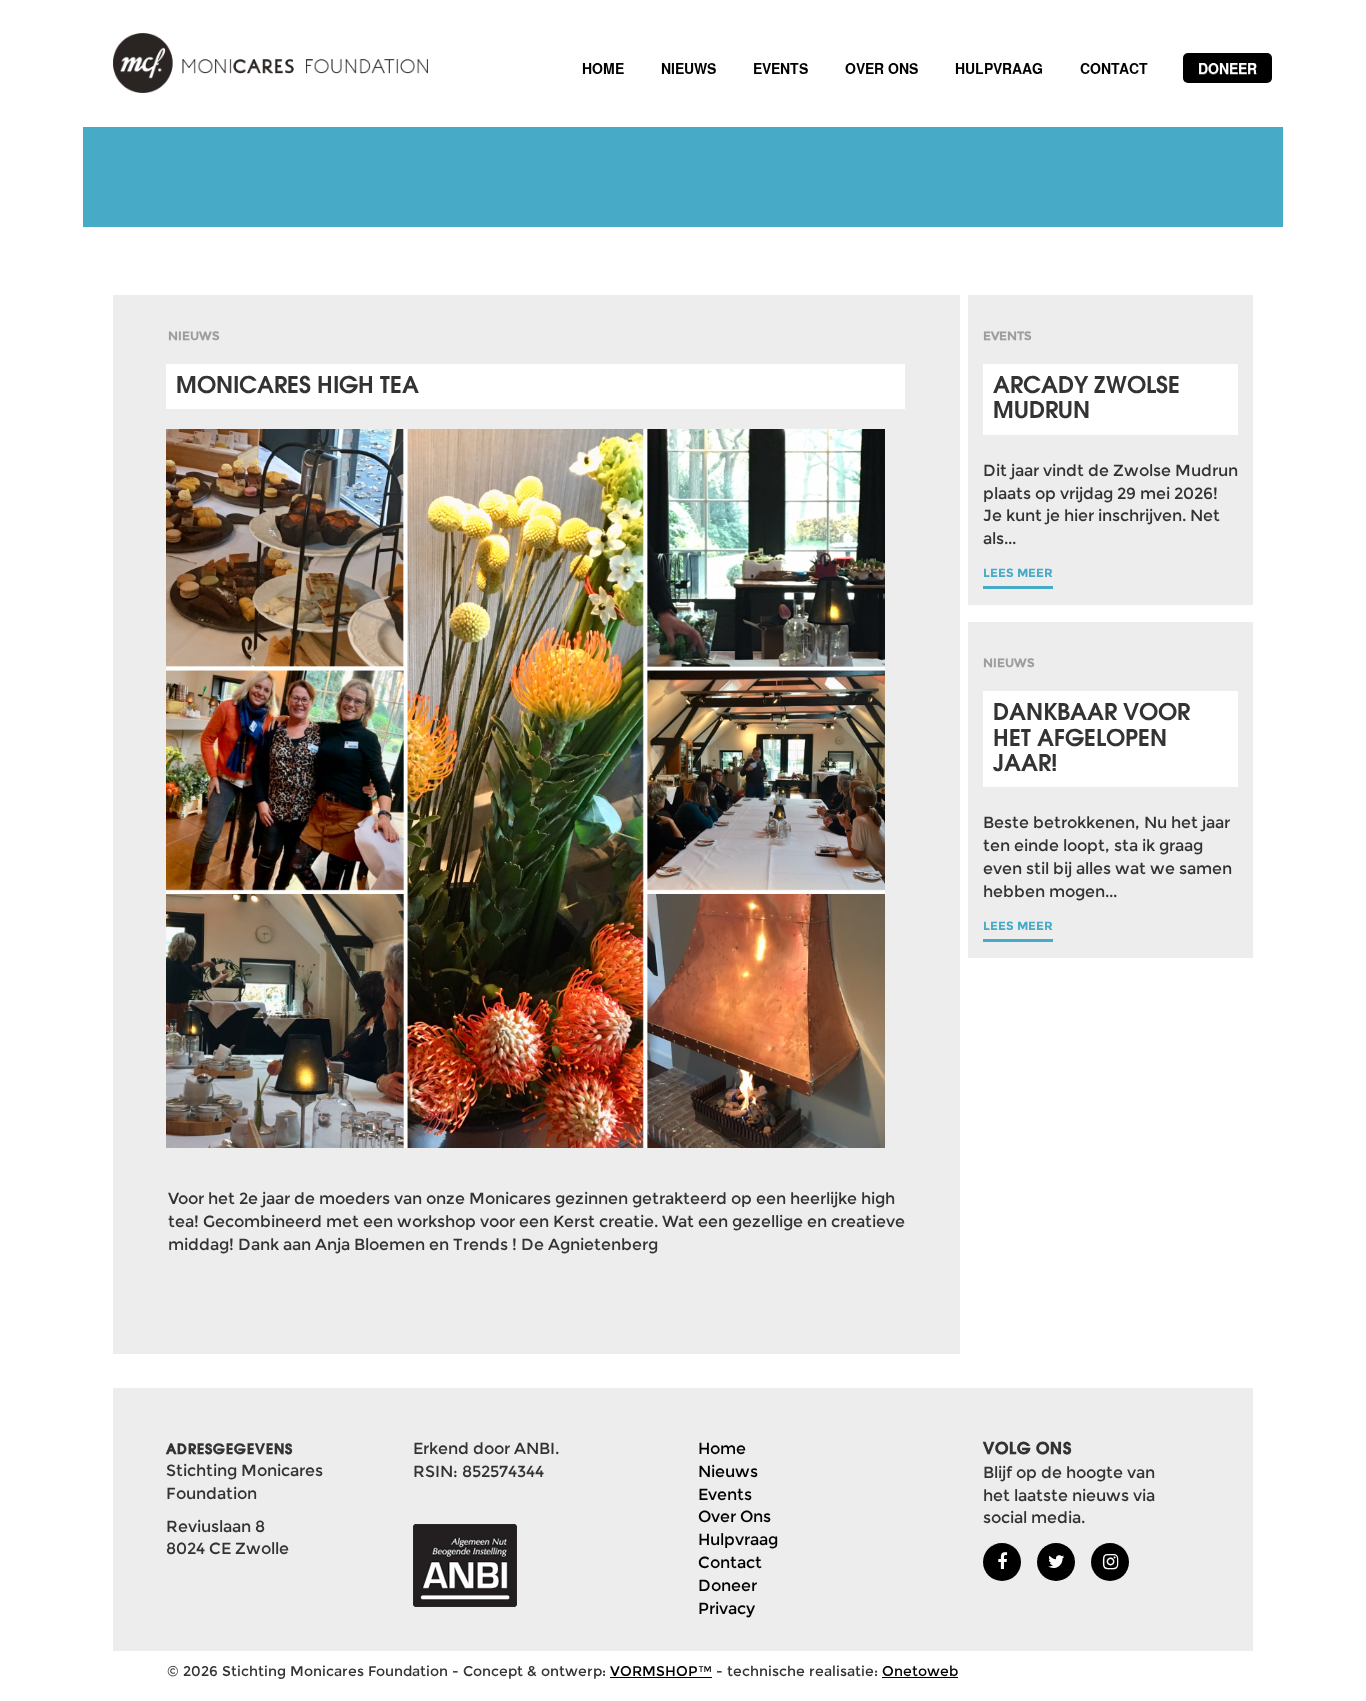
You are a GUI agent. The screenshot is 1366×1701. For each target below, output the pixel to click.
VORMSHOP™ (661, 1671)
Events (780, 68)
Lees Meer (1018, 572)
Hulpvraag (999, 68)
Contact (1114, 68)
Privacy (726, 1608)
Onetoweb (920, 1671)
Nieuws (688, 68)
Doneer (1227, 68)
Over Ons (881, 68)
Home (603, 68)
